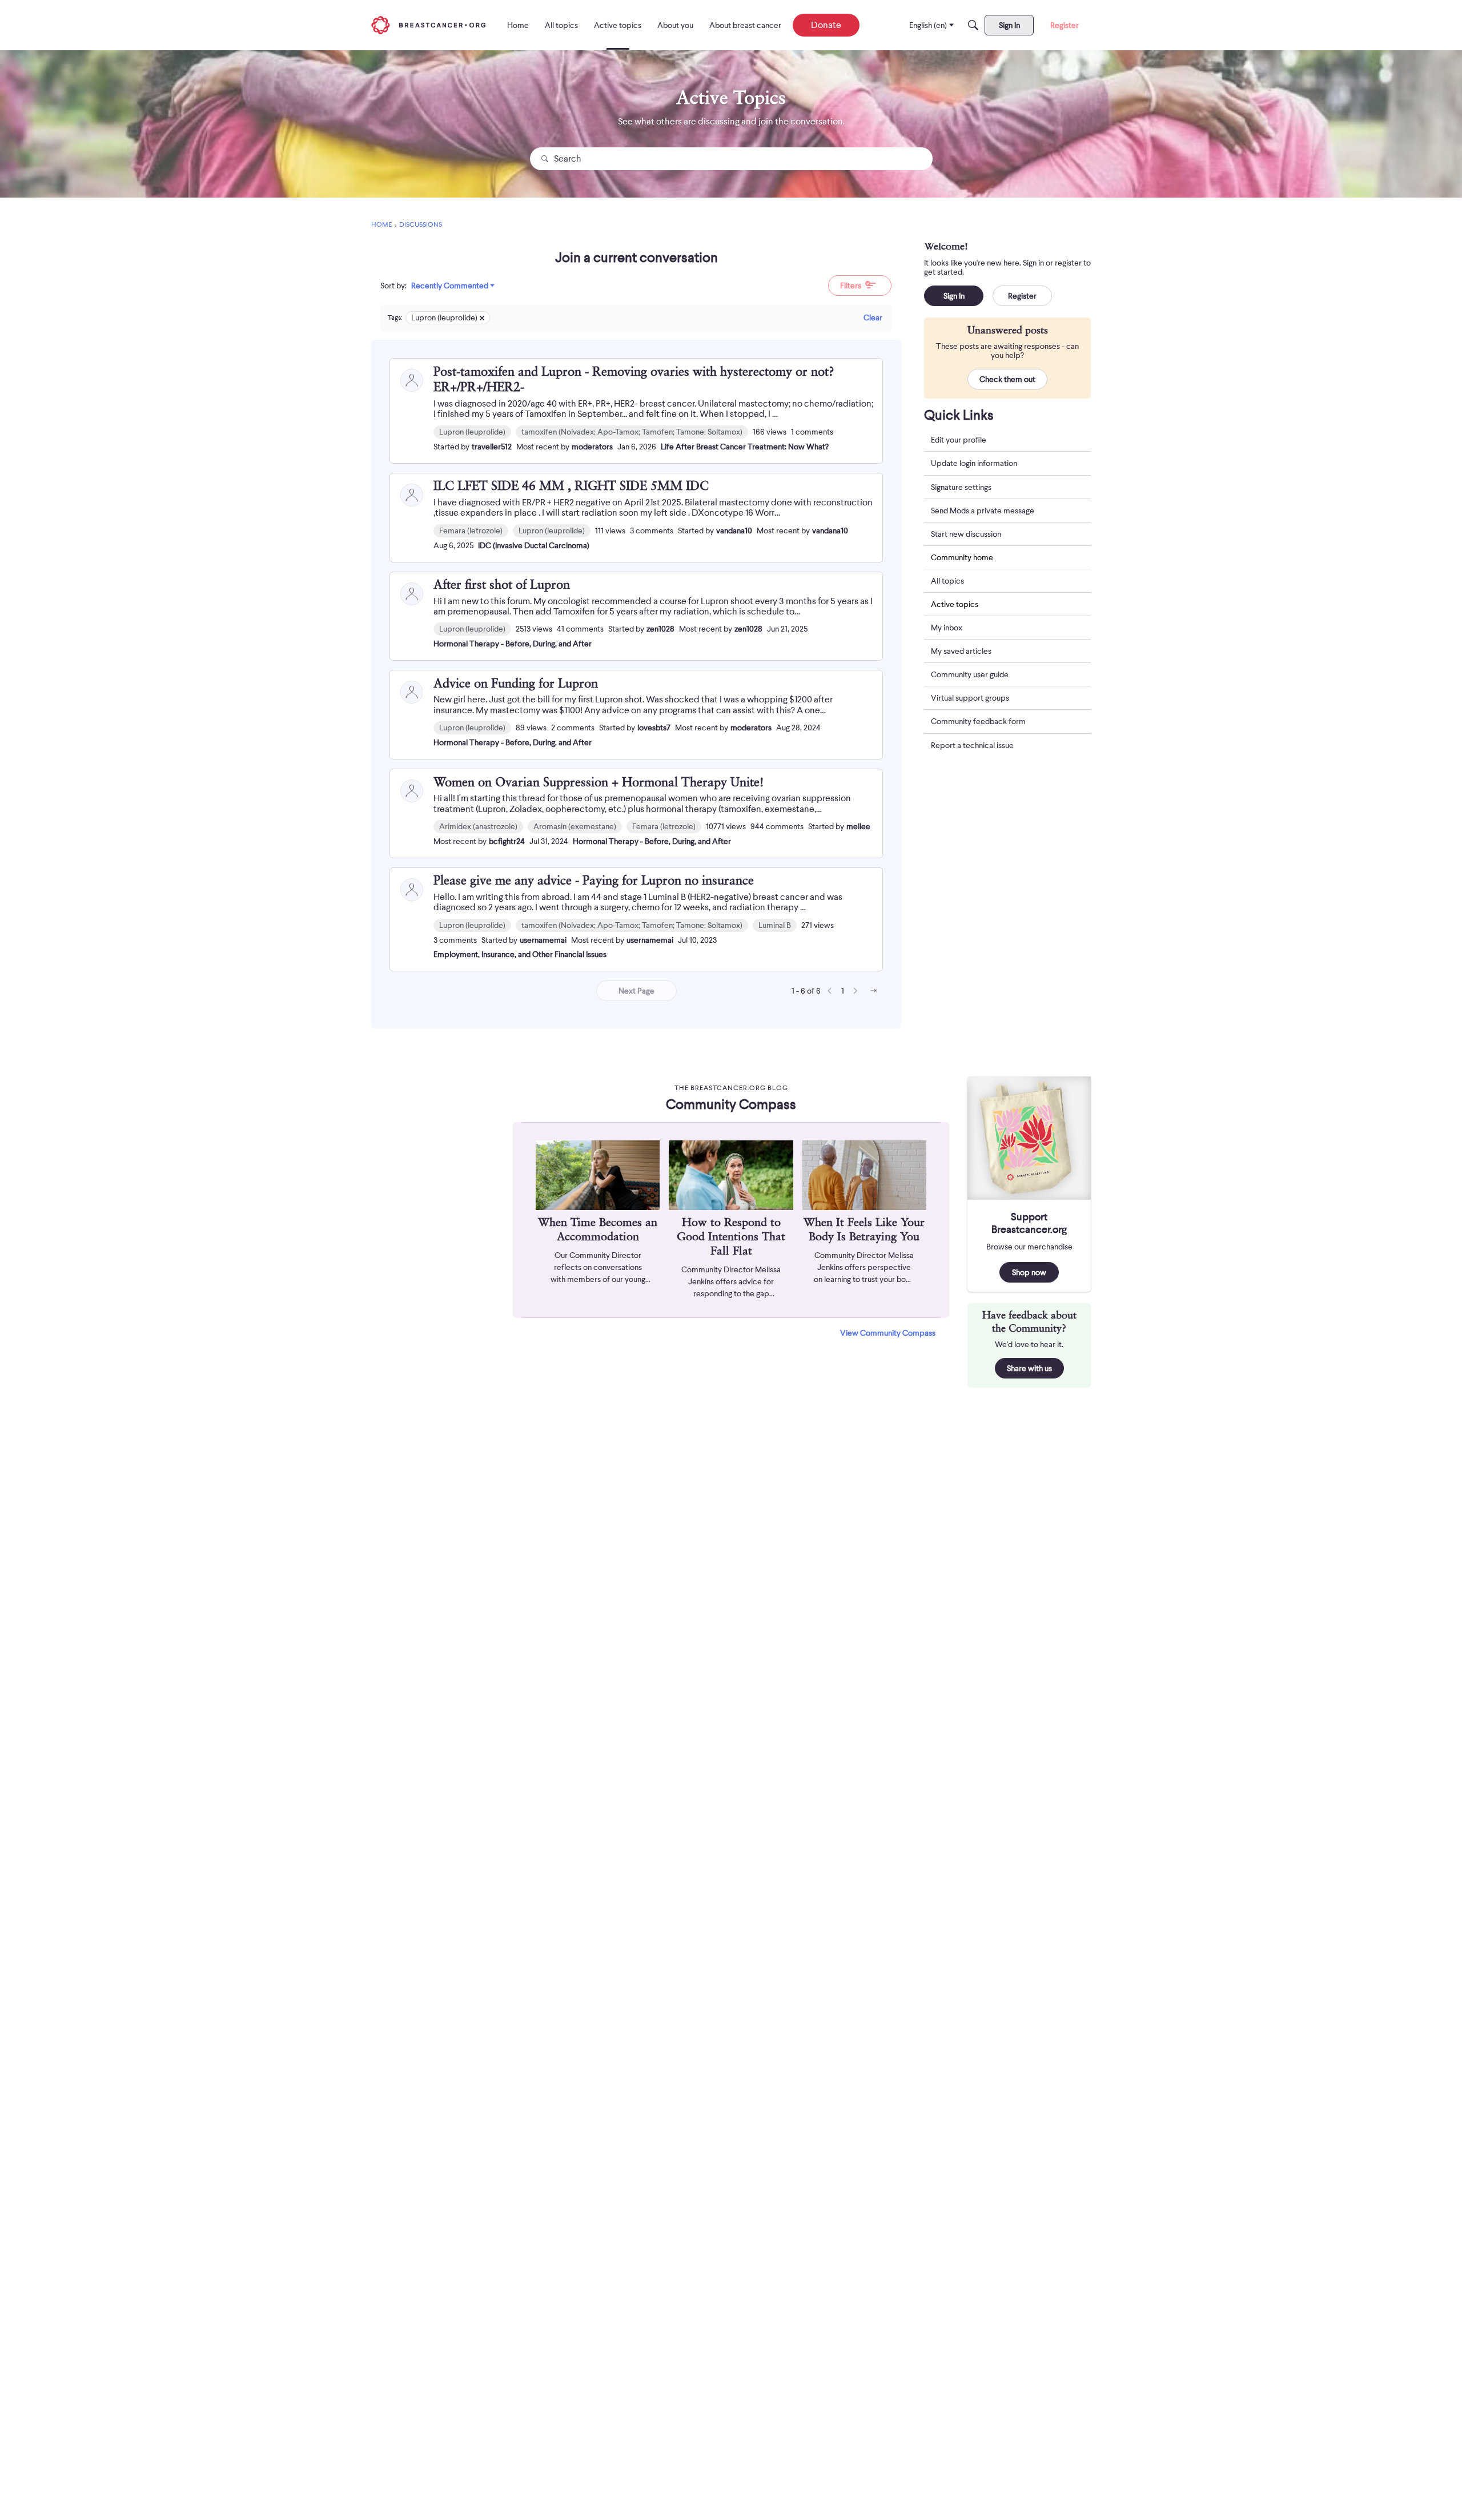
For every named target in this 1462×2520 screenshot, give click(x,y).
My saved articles (961, 652)
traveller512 (492, 447)
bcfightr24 (507, 841)
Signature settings (961, 487)
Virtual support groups (970, 698)
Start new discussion (966, 534)
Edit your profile (959, 440)
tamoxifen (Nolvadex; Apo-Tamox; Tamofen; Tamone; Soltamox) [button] (632, 432)
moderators (592, 447)
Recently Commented (450, 286)
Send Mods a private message (983, 511)
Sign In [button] (954, 296)
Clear (873, 317)
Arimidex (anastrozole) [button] (478, 826)
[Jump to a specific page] (874, 991)
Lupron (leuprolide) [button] (472, 432)
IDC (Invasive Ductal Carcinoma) (534, 545)
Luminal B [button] (775, 925)
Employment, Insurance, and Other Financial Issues (520, 954)
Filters (851, 286)
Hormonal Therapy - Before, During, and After (513, 644)
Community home (962, 557)
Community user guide (970, 675)
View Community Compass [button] (888, 1333)
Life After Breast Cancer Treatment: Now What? (745, 447)
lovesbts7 (654, 728)
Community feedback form (978, 722)
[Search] (973, 25)
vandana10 (734, 530)
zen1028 (660, 629)
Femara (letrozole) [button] (471, 530)
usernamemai (543, 940)
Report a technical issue (972, 745)
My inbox (947, 628)
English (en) (928, 25)
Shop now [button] (1029, 1272)
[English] (428, 25)
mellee (858, 826)
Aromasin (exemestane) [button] (575, 826)
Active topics (955, 605)
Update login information (974, 464)
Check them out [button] (1007, 380)
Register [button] (1022, 296)
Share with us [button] (1029, 1368)
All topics (947, 581)
